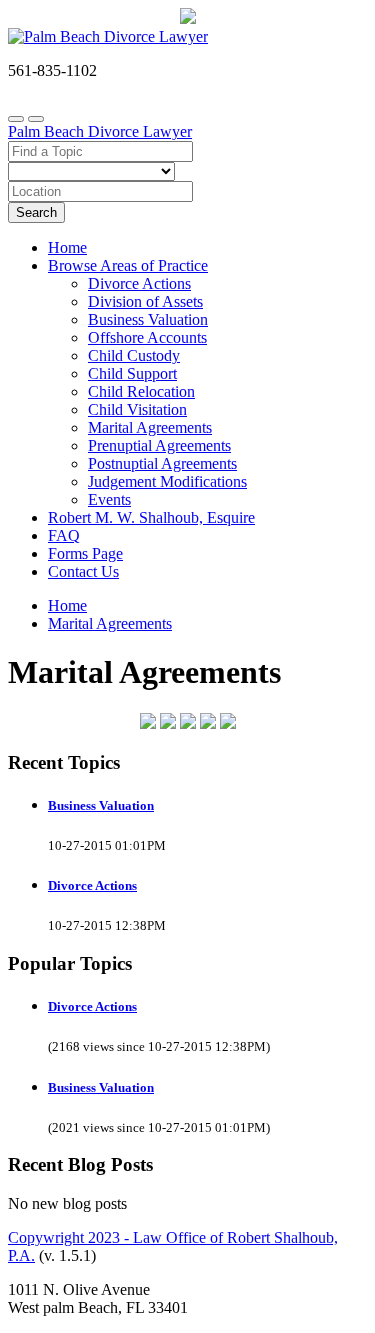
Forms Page (85, 553)
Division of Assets (145, 301)
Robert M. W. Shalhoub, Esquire (151, 517)
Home (67, 247)
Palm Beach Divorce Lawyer (100, 131)
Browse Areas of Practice (128, 265)
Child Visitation (137, 409)
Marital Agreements (150, 427)
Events (109, 499)
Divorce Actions (139, 283)
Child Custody (134, 355)
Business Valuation (148, 319)
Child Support (132, 373)
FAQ (64, 535)
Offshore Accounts (147, 337)
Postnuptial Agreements (162, 463)
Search (36, 212)
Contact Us (83, 571)
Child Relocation (141, 391)
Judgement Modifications (167, 481)
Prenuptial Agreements (159, 445)
